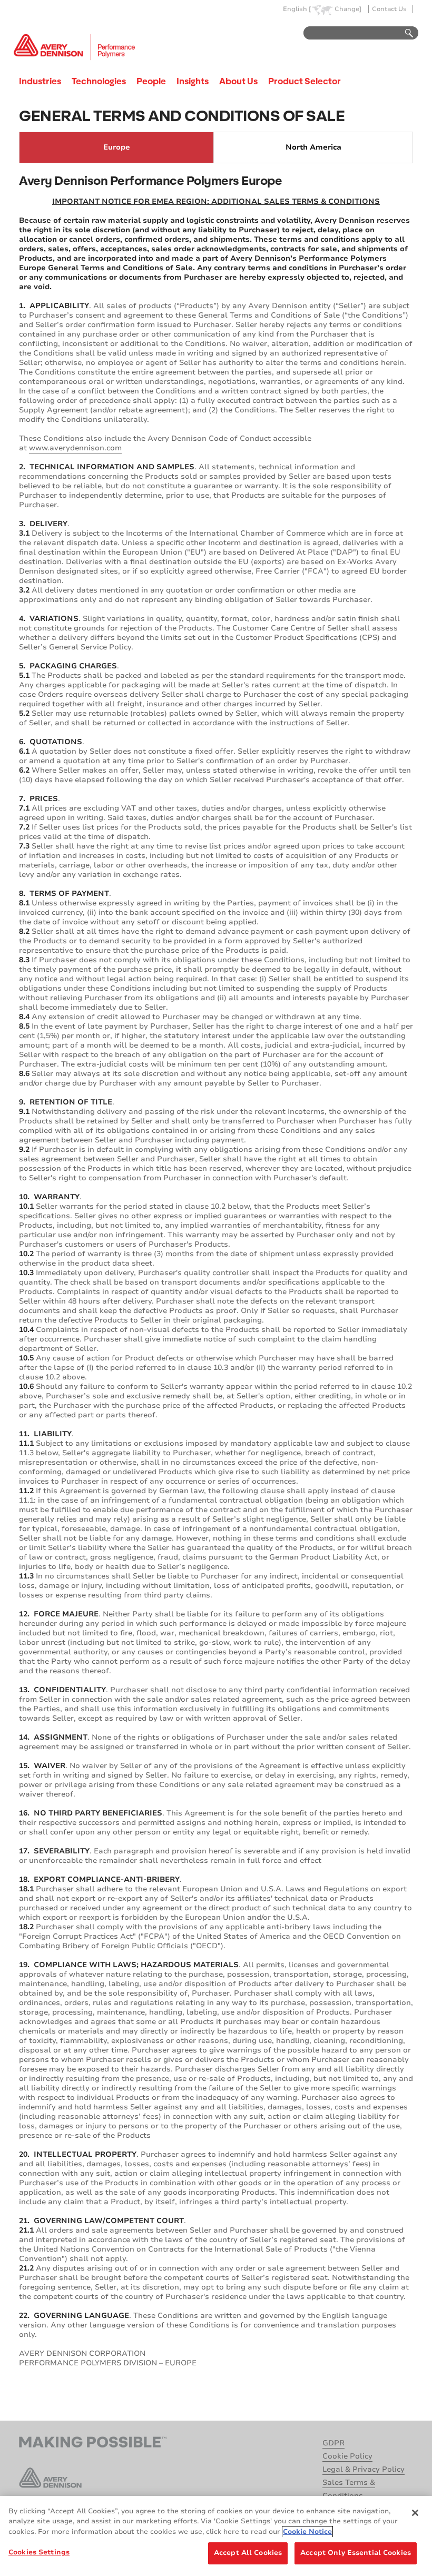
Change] (348, 9)
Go (404, 33)
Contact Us (389, 9)
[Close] (415, 2513)
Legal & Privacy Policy (364, 2469)
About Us (238, 81)
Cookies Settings (39, 2552)
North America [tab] (313, 147)
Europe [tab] (117, 147)
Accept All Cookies (248, 2553)
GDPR (333, 2443)
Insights (193, 81)
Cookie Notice (307, 2532)
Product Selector (305, 81)
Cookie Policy (347, 2456)
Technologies (99, 81)
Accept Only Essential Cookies (356, 2553)
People (151, 81)
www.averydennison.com (75, 448)
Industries (40, 81)
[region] (216, 2536)
